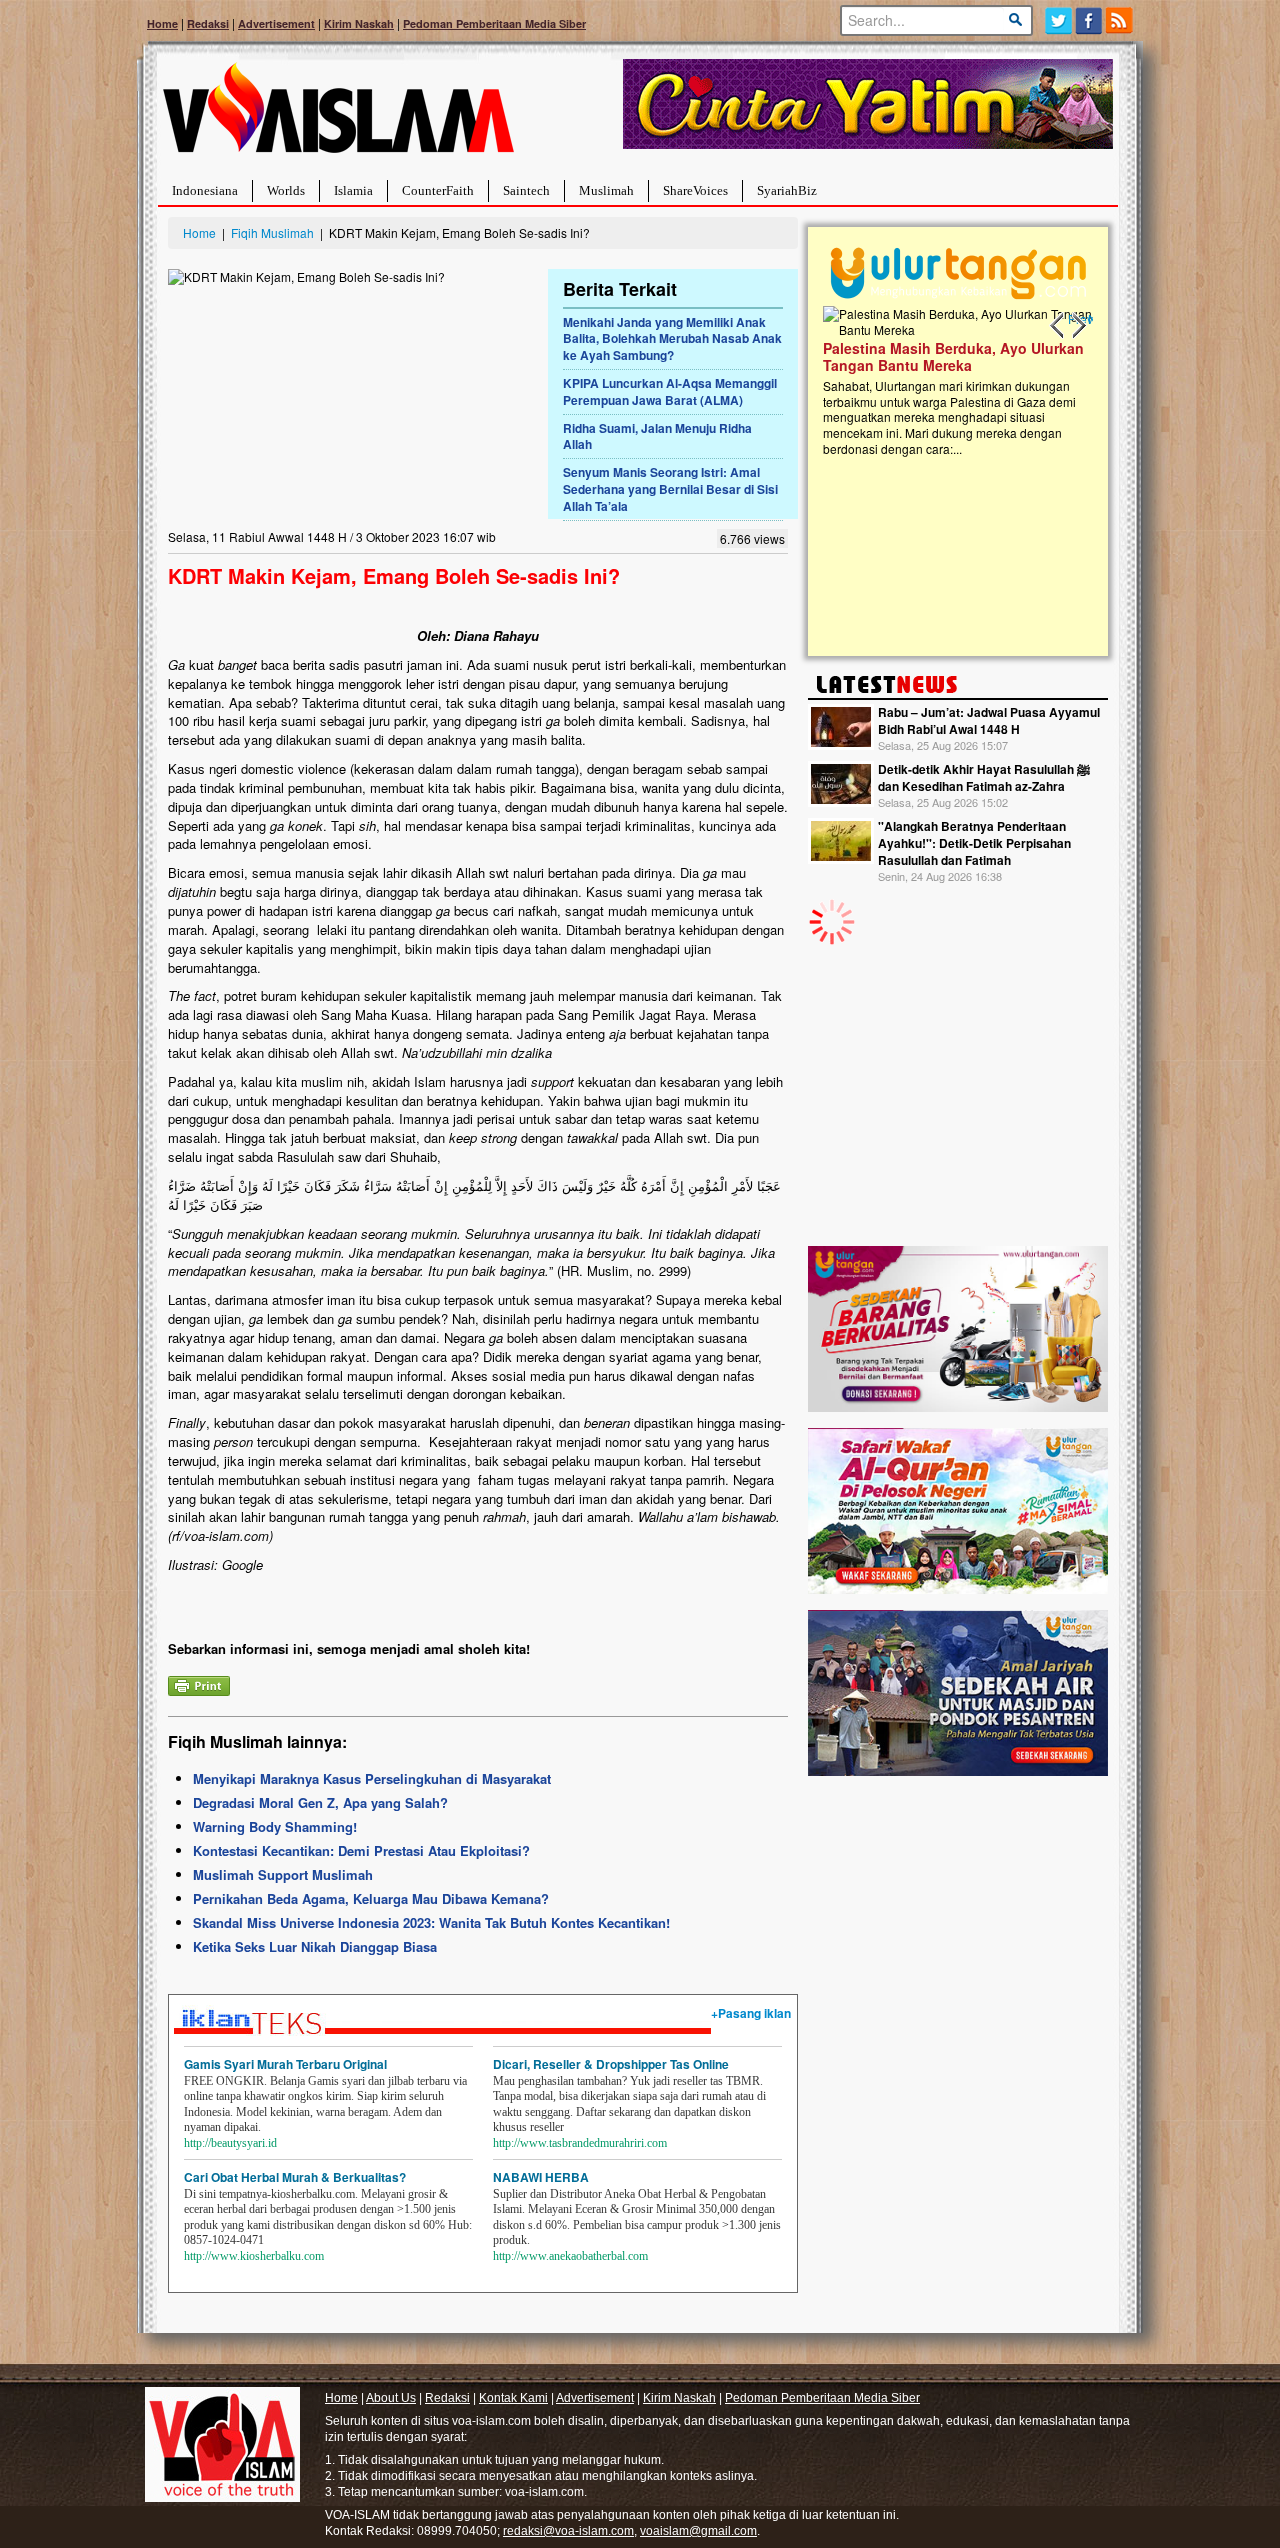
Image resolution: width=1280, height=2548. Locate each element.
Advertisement (276, 23)
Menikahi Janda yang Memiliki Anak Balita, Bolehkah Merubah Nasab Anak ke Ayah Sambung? (672, 339)
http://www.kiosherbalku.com (254, 2256)
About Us (391, 2398)
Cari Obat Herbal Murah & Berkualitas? (295, 2177)
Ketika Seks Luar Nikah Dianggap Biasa (315, 1946)
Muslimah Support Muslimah (283, 1874)
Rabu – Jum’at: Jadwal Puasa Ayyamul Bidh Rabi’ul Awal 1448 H (989, 720)
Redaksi (208, 23)
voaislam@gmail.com (698, 2531)
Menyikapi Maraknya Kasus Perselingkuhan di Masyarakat (372, 1778)
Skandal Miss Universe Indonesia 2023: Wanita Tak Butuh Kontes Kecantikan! (431, 1922)
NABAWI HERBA (541, 2177)
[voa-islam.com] (338, 115)
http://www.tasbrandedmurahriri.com (580, 2143)
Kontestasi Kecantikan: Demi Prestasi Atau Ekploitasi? (361, 1850)
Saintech (526, 190)
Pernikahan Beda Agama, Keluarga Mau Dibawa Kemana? (371, 1898)
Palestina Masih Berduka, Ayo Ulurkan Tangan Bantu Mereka (953, 356)
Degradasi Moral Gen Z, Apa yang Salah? (320, 1802)
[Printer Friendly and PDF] (199, 1683)
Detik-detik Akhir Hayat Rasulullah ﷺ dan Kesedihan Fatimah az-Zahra (984, 777)
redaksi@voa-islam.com (568, 2531)
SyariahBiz (787, 190)
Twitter (1058, 20)
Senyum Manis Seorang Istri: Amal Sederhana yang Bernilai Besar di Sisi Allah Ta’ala (670, 489)
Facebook (1089, 20)
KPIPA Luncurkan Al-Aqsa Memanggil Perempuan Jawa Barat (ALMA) (670, 391)
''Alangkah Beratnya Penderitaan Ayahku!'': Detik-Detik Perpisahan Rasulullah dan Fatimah (974, 843)
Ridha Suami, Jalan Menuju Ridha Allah (657, 436)
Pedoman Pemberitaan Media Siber (494, 23)
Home (162, 23)
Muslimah (606, 190)
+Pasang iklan (751, 2013)
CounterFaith (438, 190)
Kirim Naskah (359, 23)
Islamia (353, 190)
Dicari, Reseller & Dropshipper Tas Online (611, 2064)
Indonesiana (205, 190)
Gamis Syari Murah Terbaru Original (285, 2064)
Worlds (286, 190)
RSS (1120, 20)
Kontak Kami (513, 2398)
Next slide (1078, 326)
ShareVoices (695, 190)
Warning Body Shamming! (275, 1826)
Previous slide (1058, 326)
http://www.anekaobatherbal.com (570, 2256)
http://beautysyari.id (230, 2143)
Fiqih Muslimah (272, 232)
